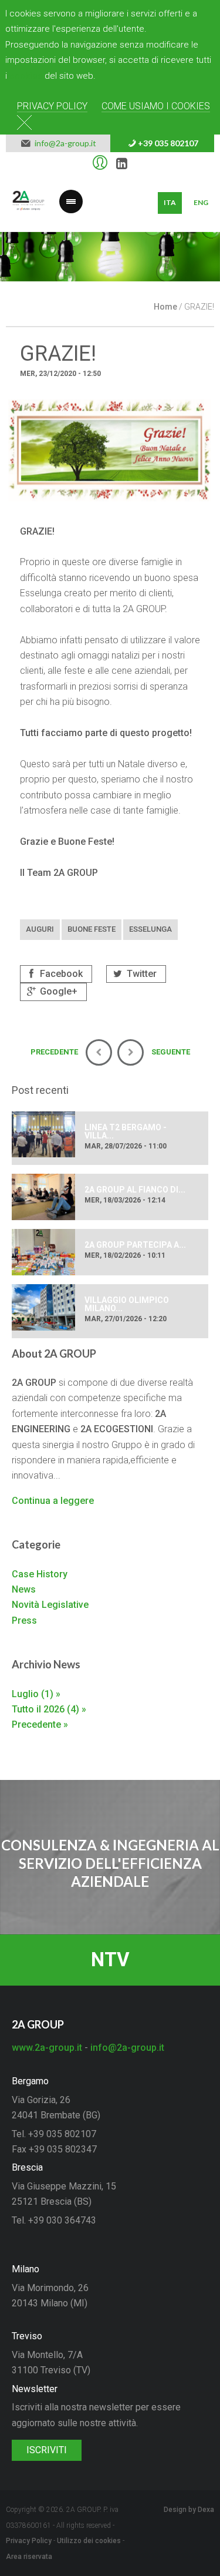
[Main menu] (71, 194)
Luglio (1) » (36, 1694)
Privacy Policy (52, 106)
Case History (40, 1574)
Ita (170, 202)
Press (24, 1621)
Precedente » (40, 1724)
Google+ (57, 991)
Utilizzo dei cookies (89, 2541)
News (24, 1589)
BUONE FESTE (92, 929)
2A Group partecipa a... (135, 1245)
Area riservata (29, 2557)
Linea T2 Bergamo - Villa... (126, 1131)
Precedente (18, 266)
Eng (201, 202)
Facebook (60, 974)
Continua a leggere (53, 1501)
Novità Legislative (50, 1605)
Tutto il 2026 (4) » (49, 1709)
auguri (40, 929)
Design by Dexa (189, 2510)
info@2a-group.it (64, 143)
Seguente (202, 266)
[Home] (28, 203)
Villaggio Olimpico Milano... (127, 1304)
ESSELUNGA (150, 929)
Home (165, 307)
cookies (26, 76)
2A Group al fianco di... (135, 1190)
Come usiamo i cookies (156, 106)
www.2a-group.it (47, 2048)
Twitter (141, 974)
